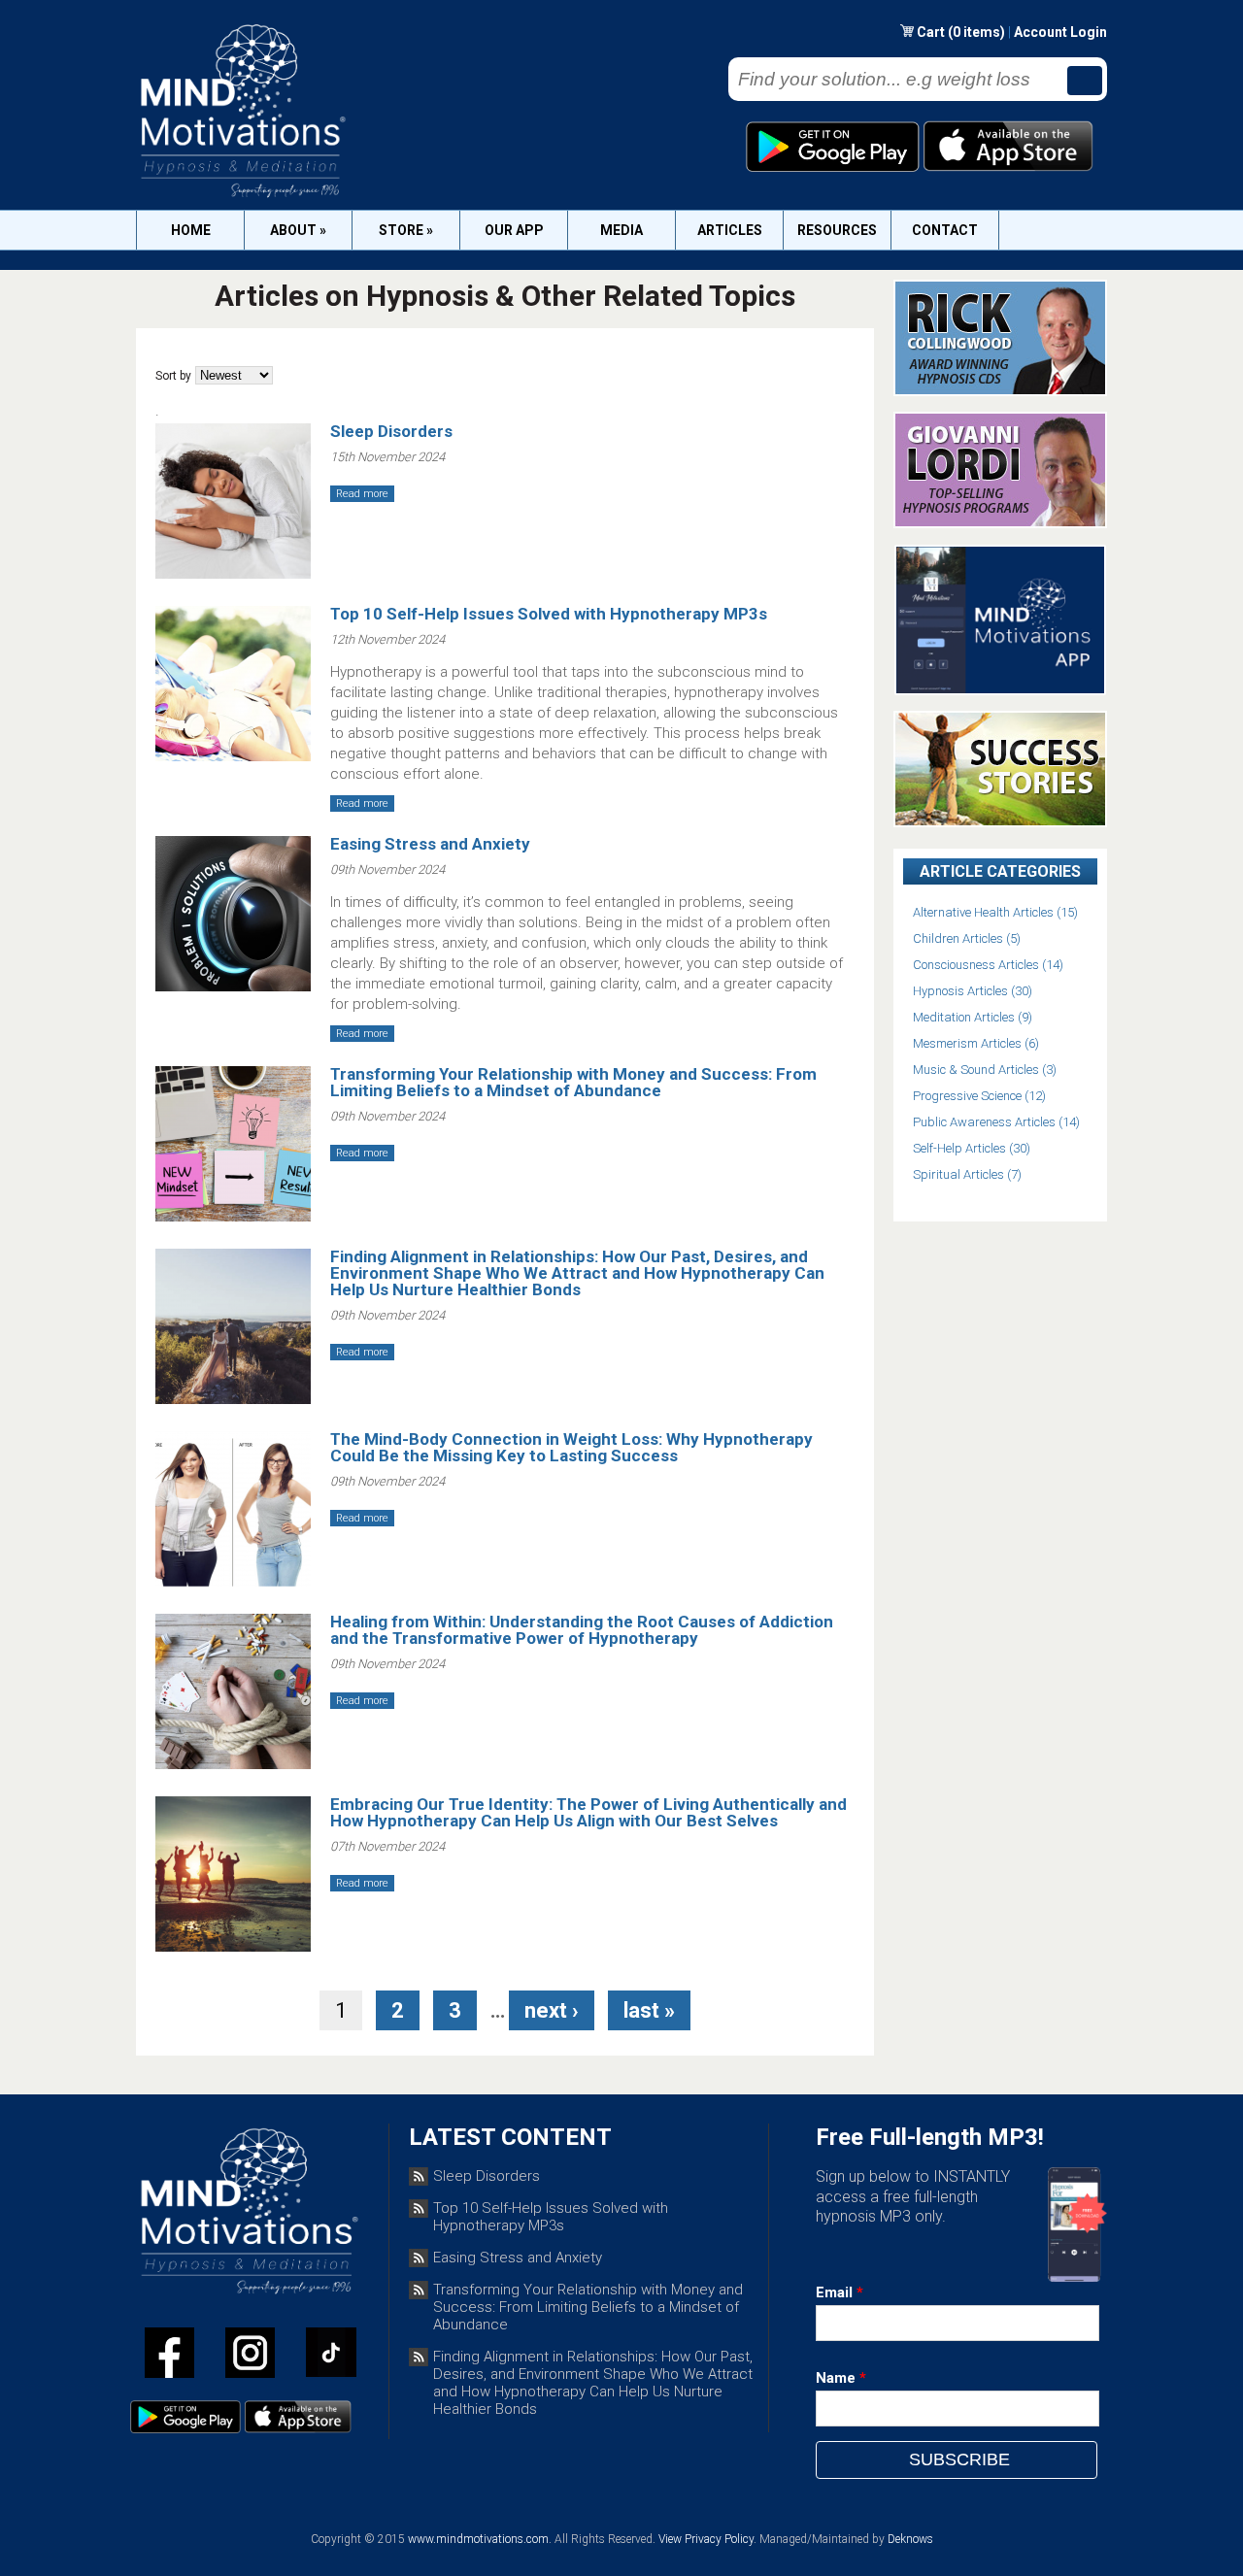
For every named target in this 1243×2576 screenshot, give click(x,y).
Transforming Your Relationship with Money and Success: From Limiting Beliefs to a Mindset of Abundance (573, 1082)
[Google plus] (331, 2356)
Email (840, 2292)
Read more (362, 494)
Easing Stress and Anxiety (430, 844)
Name (841, 2378)
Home (191, 230)
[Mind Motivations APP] (1001, 690)
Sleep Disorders (391, 431)
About (298, 230)
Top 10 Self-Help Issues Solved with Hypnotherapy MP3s (549, 614)
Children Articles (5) (967, 938)
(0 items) (976, 32)
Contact (945, 230)
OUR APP (514, 230)
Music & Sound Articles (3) (985, 1070)
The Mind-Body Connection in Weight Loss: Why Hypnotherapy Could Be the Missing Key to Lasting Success (571, 1447)
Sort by (173, 376)
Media (621, 230)
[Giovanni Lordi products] (1000, 523)
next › (552, 2010)
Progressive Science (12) (979, 1096)
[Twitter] (250, 2357)
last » (649, 2010)
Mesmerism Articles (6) (976, 1043)
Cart (932, 32)
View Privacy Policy (706, 2539)
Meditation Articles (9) (973, 1017)
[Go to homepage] (241, 197)
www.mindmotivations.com (478, 2539)
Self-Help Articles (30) (972, 1148)
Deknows (910, 2539)
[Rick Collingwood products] (1000, 391)
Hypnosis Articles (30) (973, 991)
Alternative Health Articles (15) (995, 912)
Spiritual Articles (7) (967, 1174)
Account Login (1060, 32)
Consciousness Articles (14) (988, 965)
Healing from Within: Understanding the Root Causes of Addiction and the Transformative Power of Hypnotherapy (582, 1630)
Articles (730, 230)
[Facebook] (169, 2357)
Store (406, 230)
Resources (837, 230)
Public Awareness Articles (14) (996, 1122)
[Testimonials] (1000, 822)
